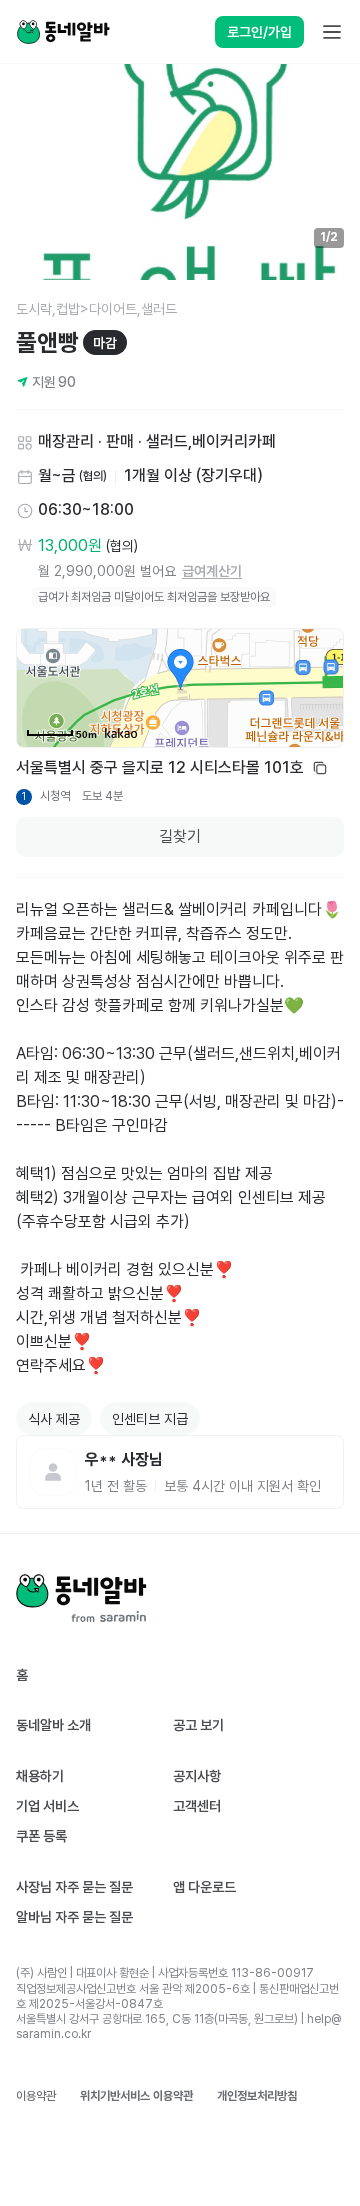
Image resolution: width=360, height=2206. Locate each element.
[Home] (63, 32)
